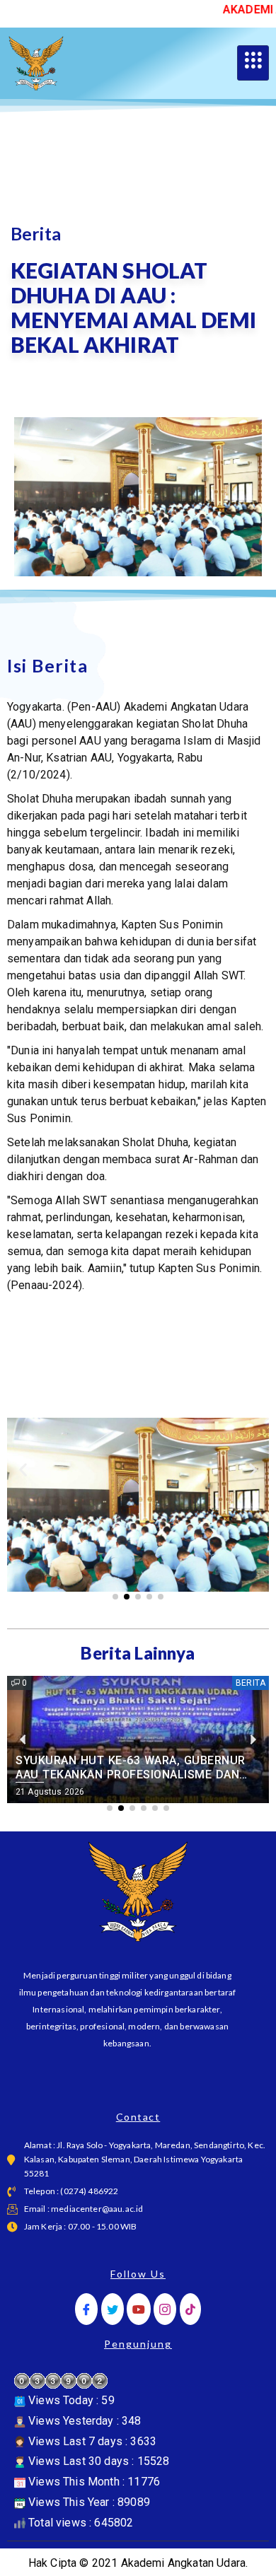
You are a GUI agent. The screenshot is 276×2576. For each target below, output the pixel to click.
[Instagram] (165, 2309)
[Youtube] (139, 2309)
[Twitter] (113, 2309)
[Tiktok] (190, 2309)
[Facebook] (86, 2309)
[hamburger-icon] (253, 63)
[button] (23, 1470)
